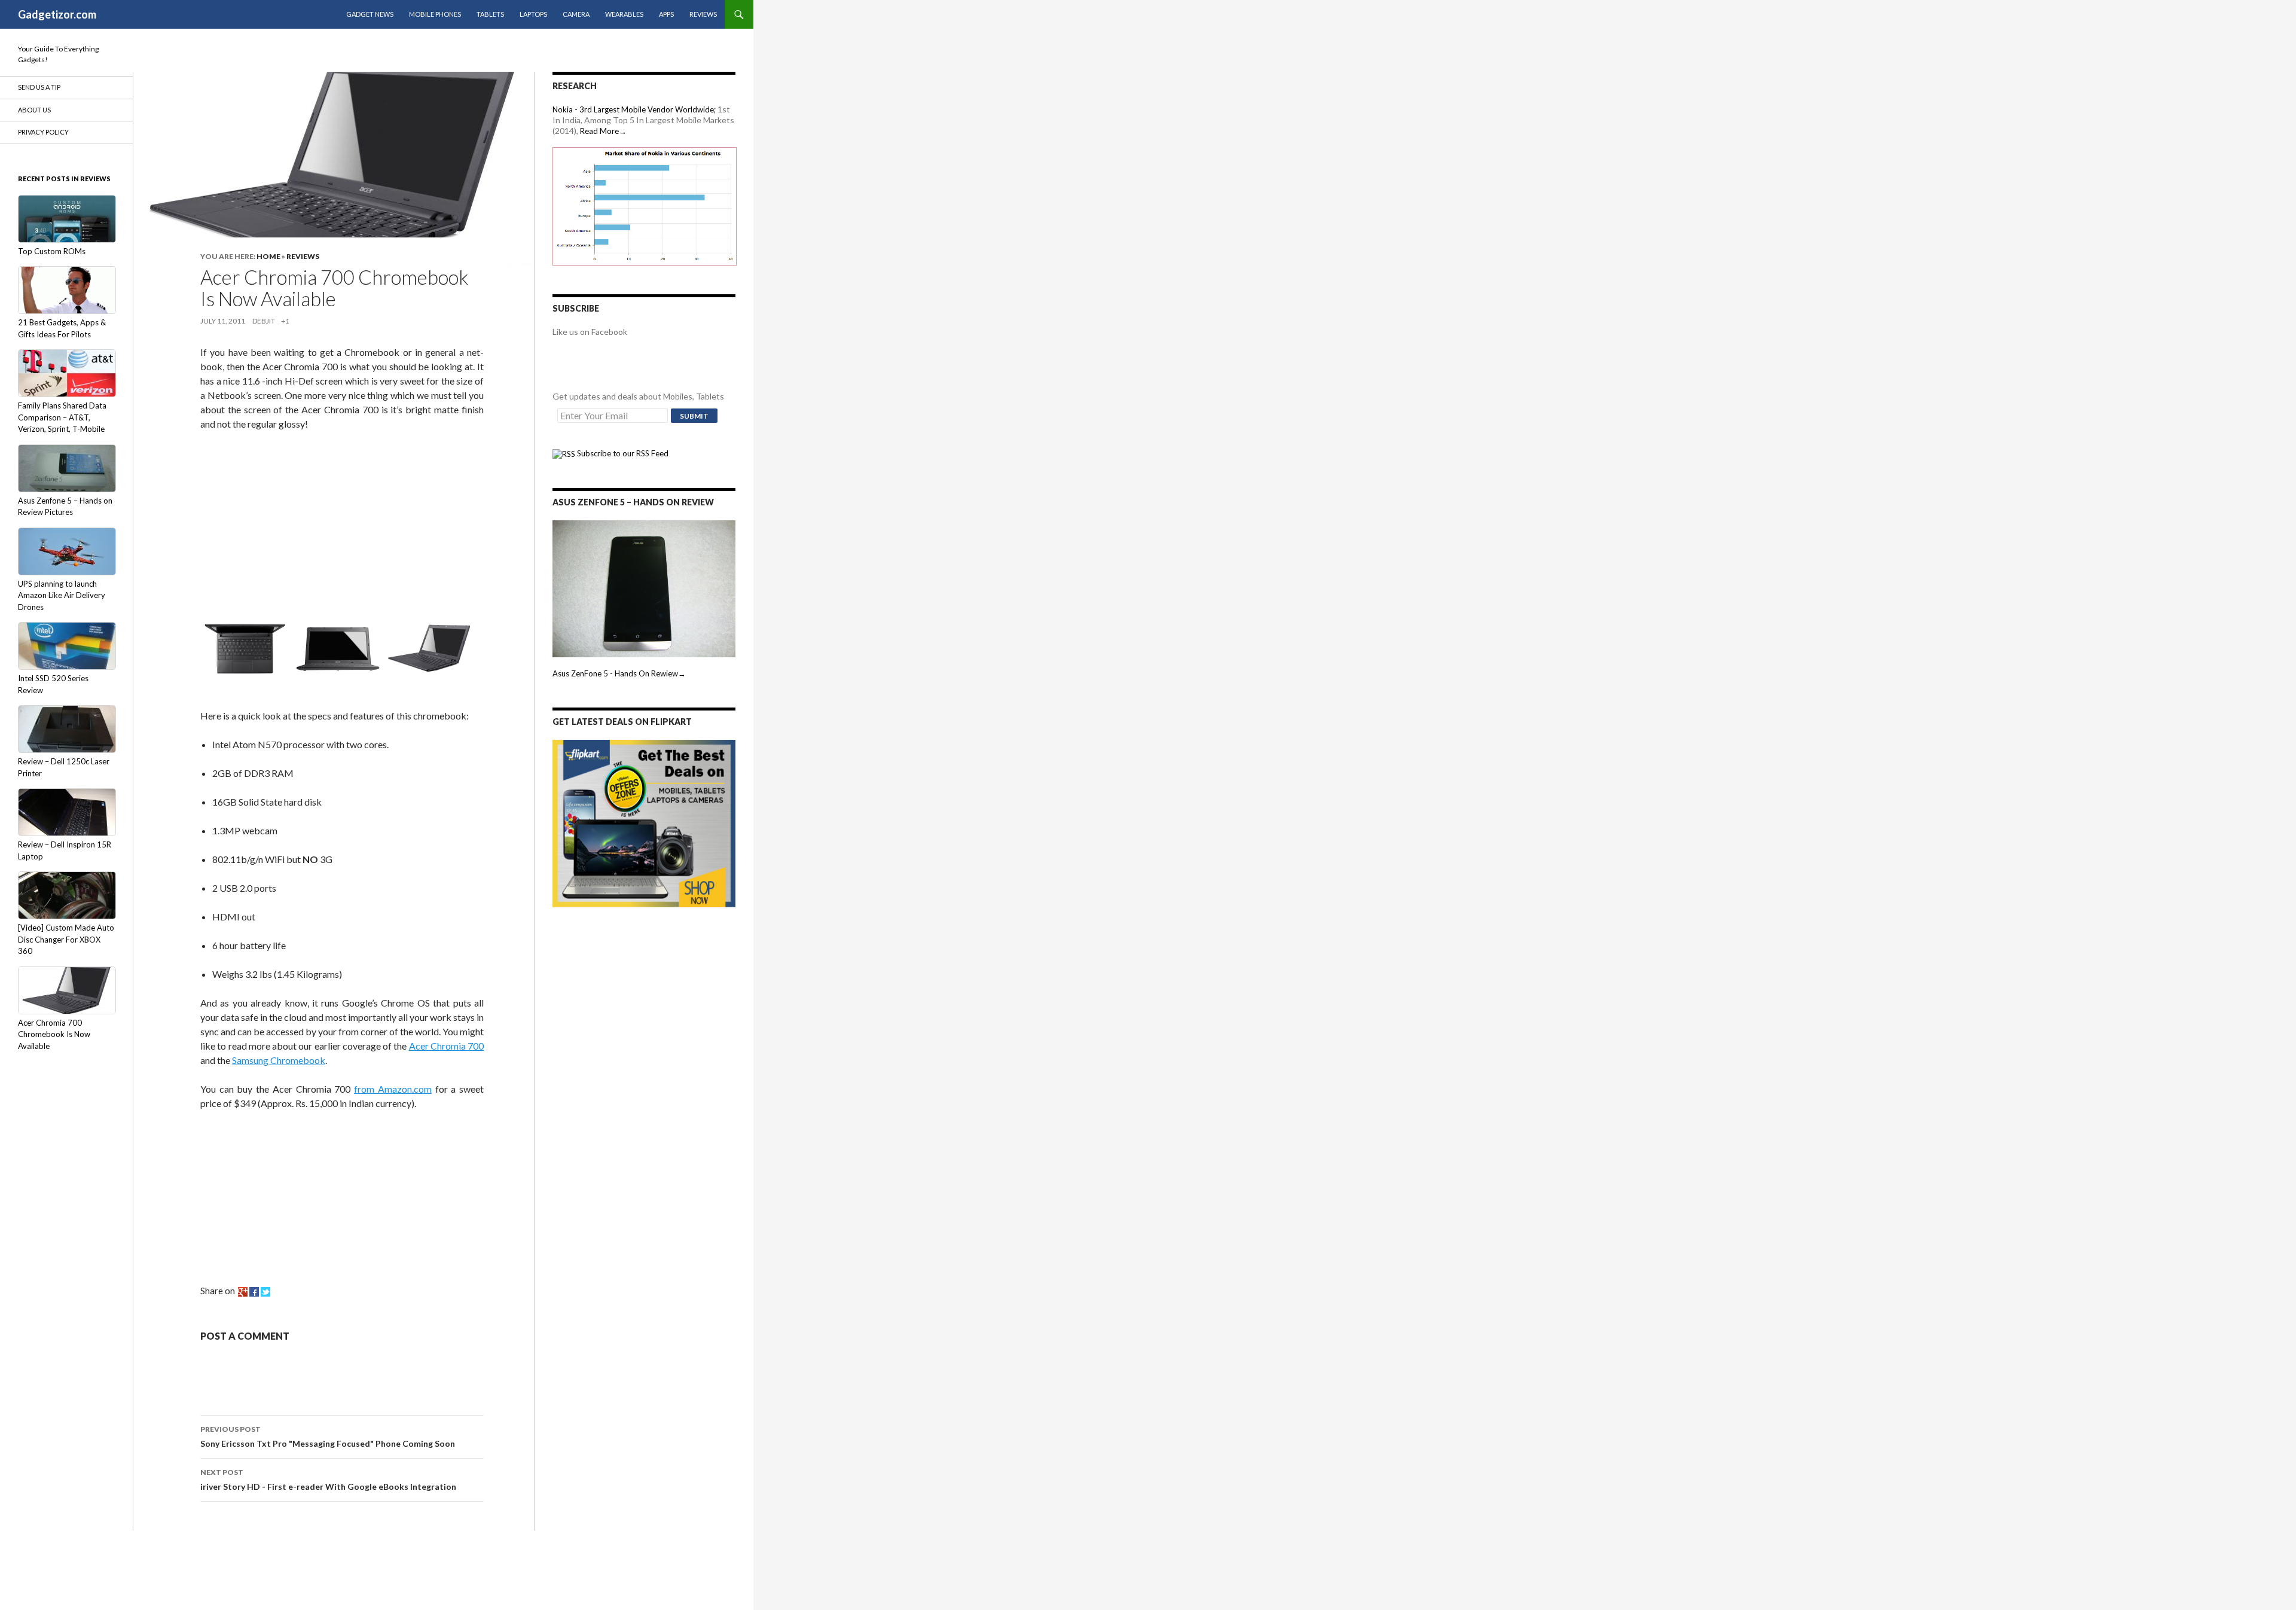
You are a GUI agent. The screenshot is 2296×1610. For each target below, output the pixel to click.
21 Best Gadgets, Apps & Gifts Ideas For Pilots (62, 328)
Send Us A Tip (39, 87)
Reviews (703, 14)
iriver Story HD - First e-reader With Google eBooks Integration (328, 1480)
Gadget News (370, 14)
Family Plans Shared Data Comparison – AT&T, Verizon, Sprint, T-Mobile (62, 417)
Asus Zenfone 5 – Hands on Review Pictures (65, 507)
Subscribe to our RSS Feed (622, 453)
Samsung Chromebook (279, 1060)
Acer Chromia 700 (447, 1046)
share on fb (254, 1292)
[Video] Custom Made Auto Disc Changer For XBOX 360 (66, 939)
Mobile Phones (435, 14)
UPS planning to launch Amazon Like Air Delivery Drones (62, 595)
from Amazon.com (393, 1089)
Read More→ (603, 131)
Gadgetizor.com (57, 14)
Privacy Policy (43, 132)
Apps (666, 14)
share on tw (265, 1292)
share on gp (243, 1292)
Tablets (490, 14)
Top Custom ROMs (52, 251)
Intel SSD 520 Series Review (53, 684)
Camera (576, 14)
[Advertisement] (290, 520)
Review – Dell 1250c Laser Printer (64, 767)
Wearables (624, 14)
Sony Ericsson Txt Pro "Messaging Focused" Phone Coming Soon (328, 1437)
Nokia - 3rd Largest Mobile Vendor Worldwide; (634, 109)
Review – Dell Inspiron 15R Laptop (65, 850)
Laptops (533, 14)
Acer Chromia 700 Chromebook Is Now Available (54, 1034)
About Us (34, 110)
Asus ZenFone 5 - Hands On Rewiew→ (619, 673)
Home (268, 256)
